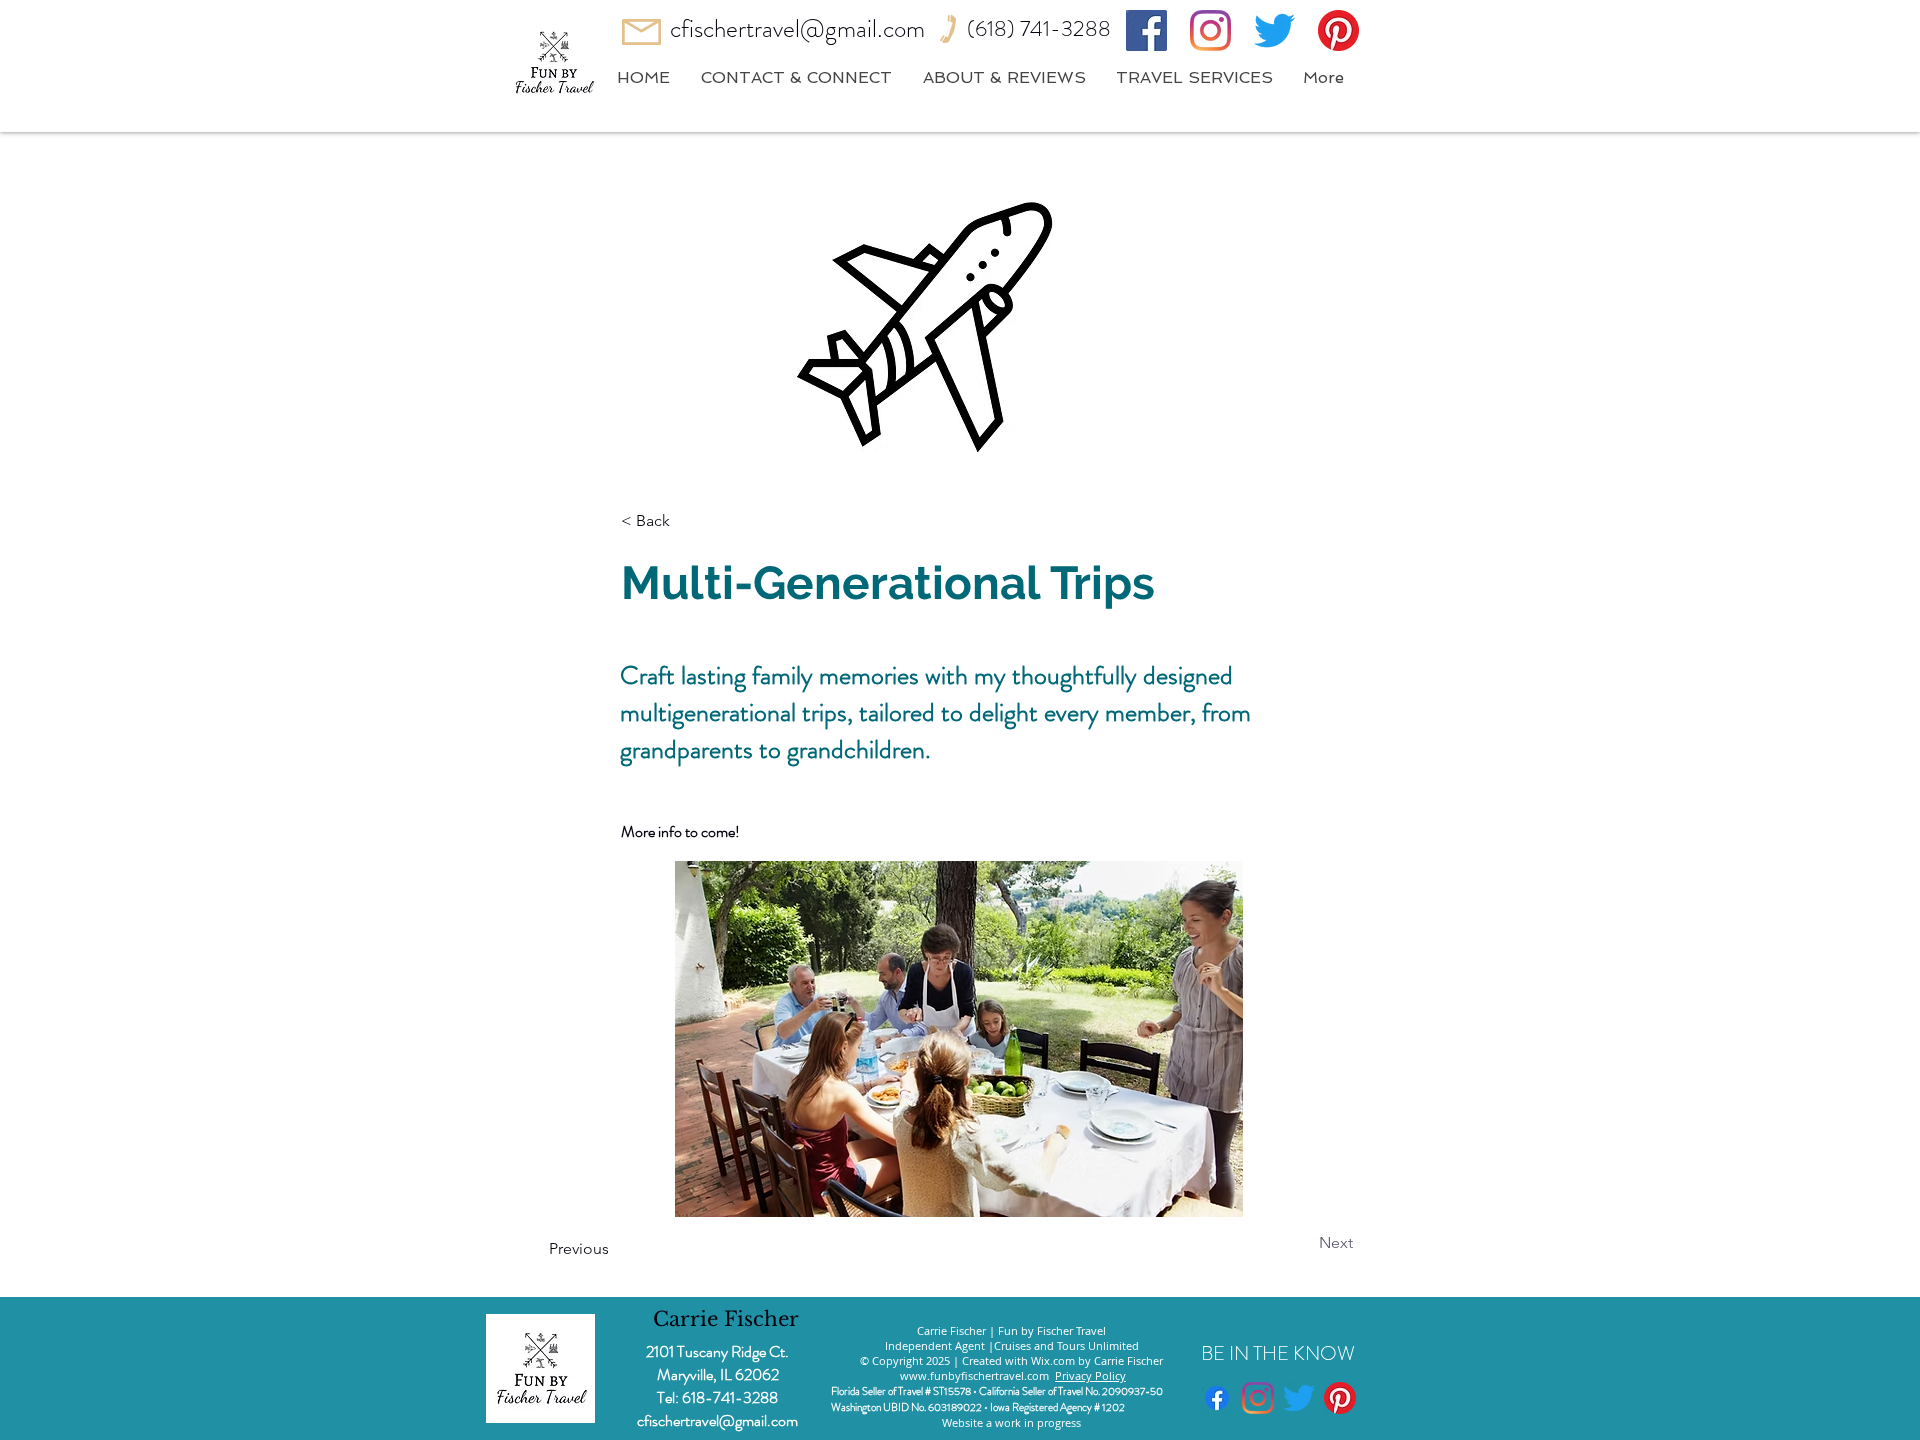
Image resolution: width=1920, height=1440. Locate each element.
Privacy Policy (1090, 1375)
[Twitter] (1274, 30)
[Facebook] (1146, 30)
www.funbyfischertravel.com (974, 1375)
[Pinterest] (1338, 30)
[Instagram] (1210, 30)
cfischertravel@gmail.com (797, 29)
